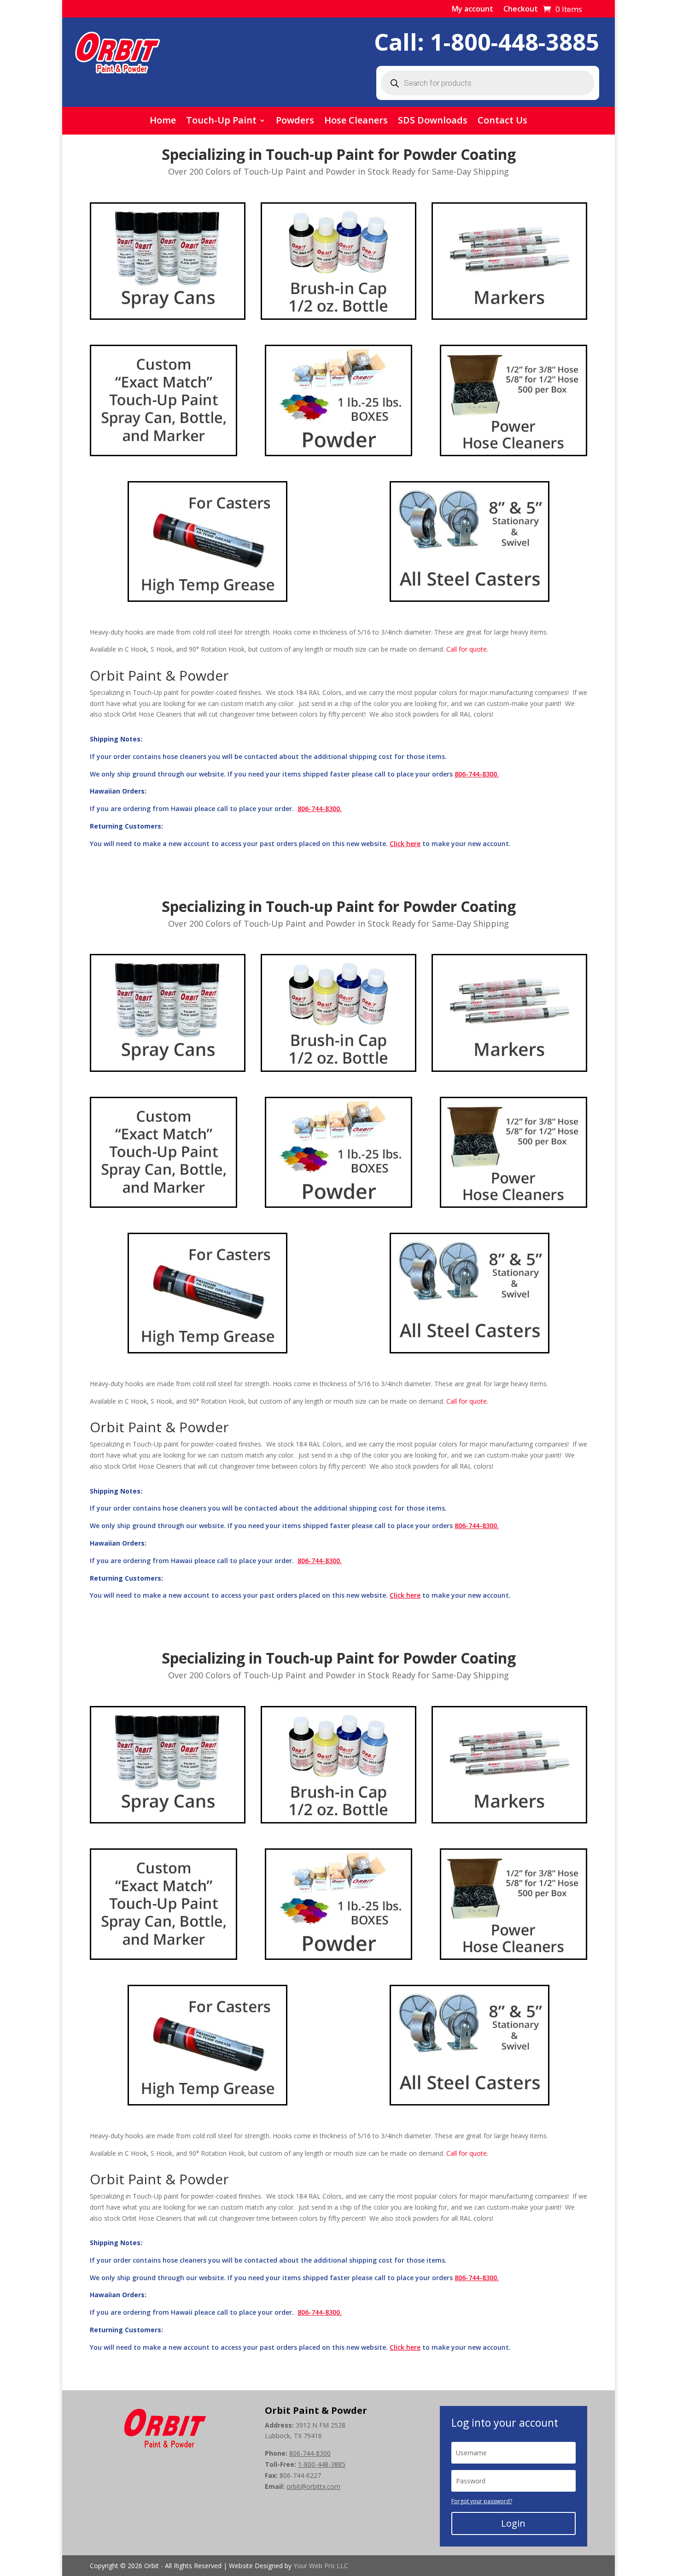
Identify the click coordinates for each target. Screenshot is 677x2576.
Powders (295, 122)
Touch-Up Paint (221, 122)
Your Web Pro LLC (321, 2566)
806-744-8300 (310, 2453)
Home (163, 122)
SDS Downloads (433, 122)
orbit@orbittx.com (313, 2486)
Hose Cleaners (356, 122)
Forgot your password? (482, 2501)
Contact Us (502, 122)
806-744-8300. (477, 774)
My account (473, 10)
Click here (405, 844)
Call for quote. (467, 649)
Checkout (521, 10)
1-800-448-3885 (515, 42)
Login (513, 2523)
